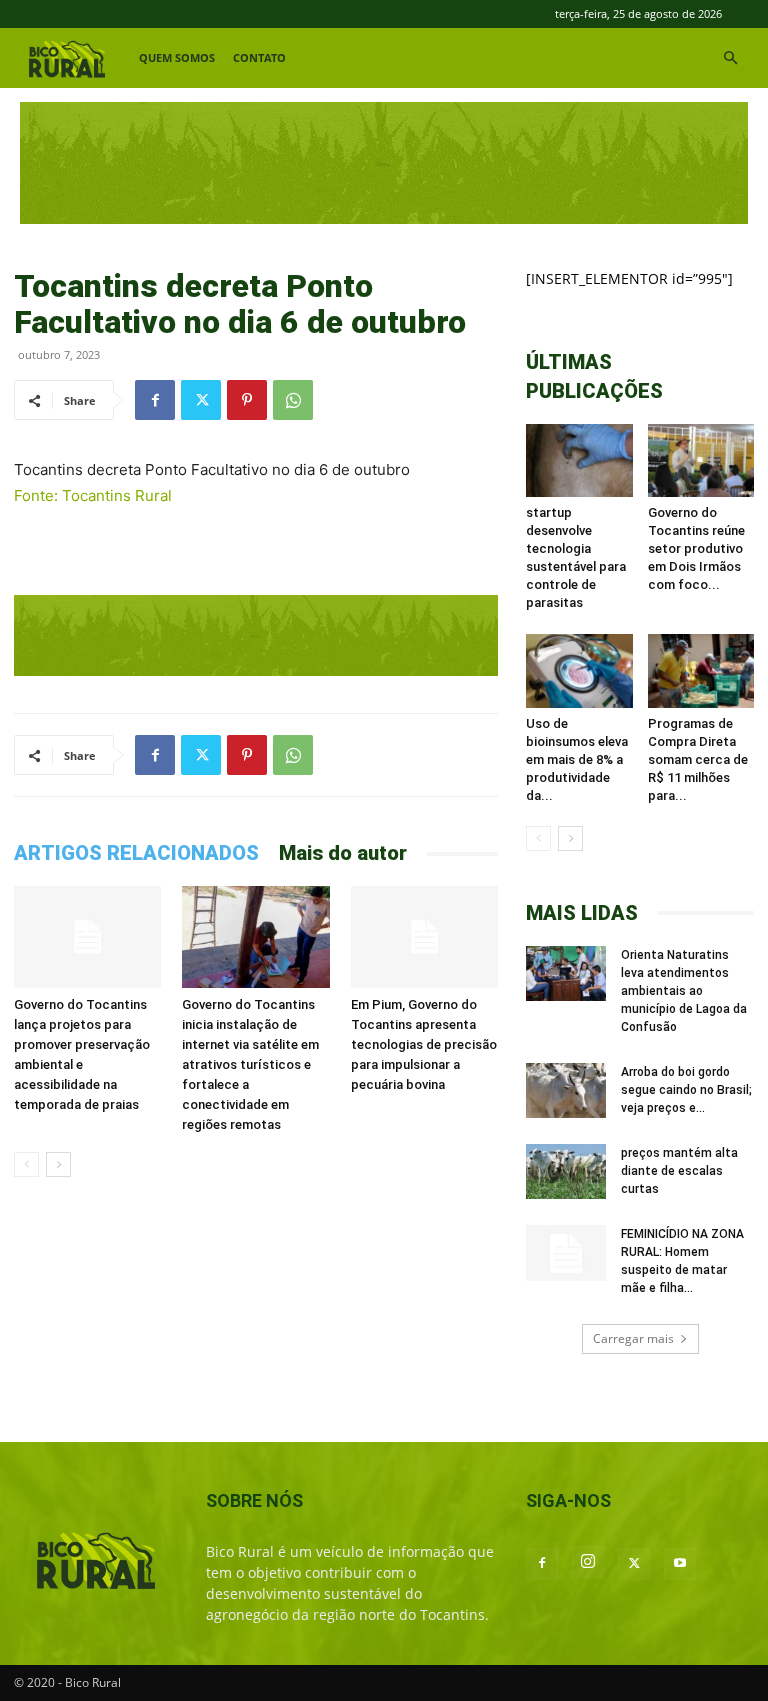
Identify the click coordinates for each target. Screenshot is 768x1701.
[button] (730, 58)
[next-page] (58, 1164)
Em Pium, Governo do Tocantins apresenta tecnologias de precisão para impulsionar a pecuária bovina (424, 1044)
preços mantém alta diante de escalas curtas (679, 1171)
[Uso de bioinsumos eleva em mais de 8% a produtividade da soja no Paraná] (579, 670)
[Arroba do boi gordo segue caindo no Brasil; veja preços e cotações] (566, 1090)
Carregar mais (633, 1338)
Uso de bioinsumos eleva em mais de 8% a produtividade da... (577, 759)
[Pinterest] (247, 400)
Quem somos (177, 57)
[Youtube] (680, 1564)
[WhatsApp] (293, 400)
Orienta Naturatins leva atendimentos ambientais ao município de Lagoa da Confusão (684, 991)
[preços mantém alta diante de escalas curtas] (566, 1171)
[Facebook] (155, 400)
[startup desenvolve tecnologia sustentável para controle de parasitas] (579, 460)
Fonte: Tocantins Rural (93, 495)
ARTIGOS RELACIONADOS (136, 853)
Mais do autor (343, 853)
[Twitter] (201, 400)
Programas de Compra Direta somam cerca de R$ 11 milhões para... (698, 759)
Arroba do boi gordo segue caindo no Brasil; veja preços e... (686, 1090)
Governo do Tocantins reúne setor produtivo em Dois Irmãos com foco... (696, 548)
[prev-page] (26, 1164)
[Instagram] (588, 1562)
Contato (259, 57)
